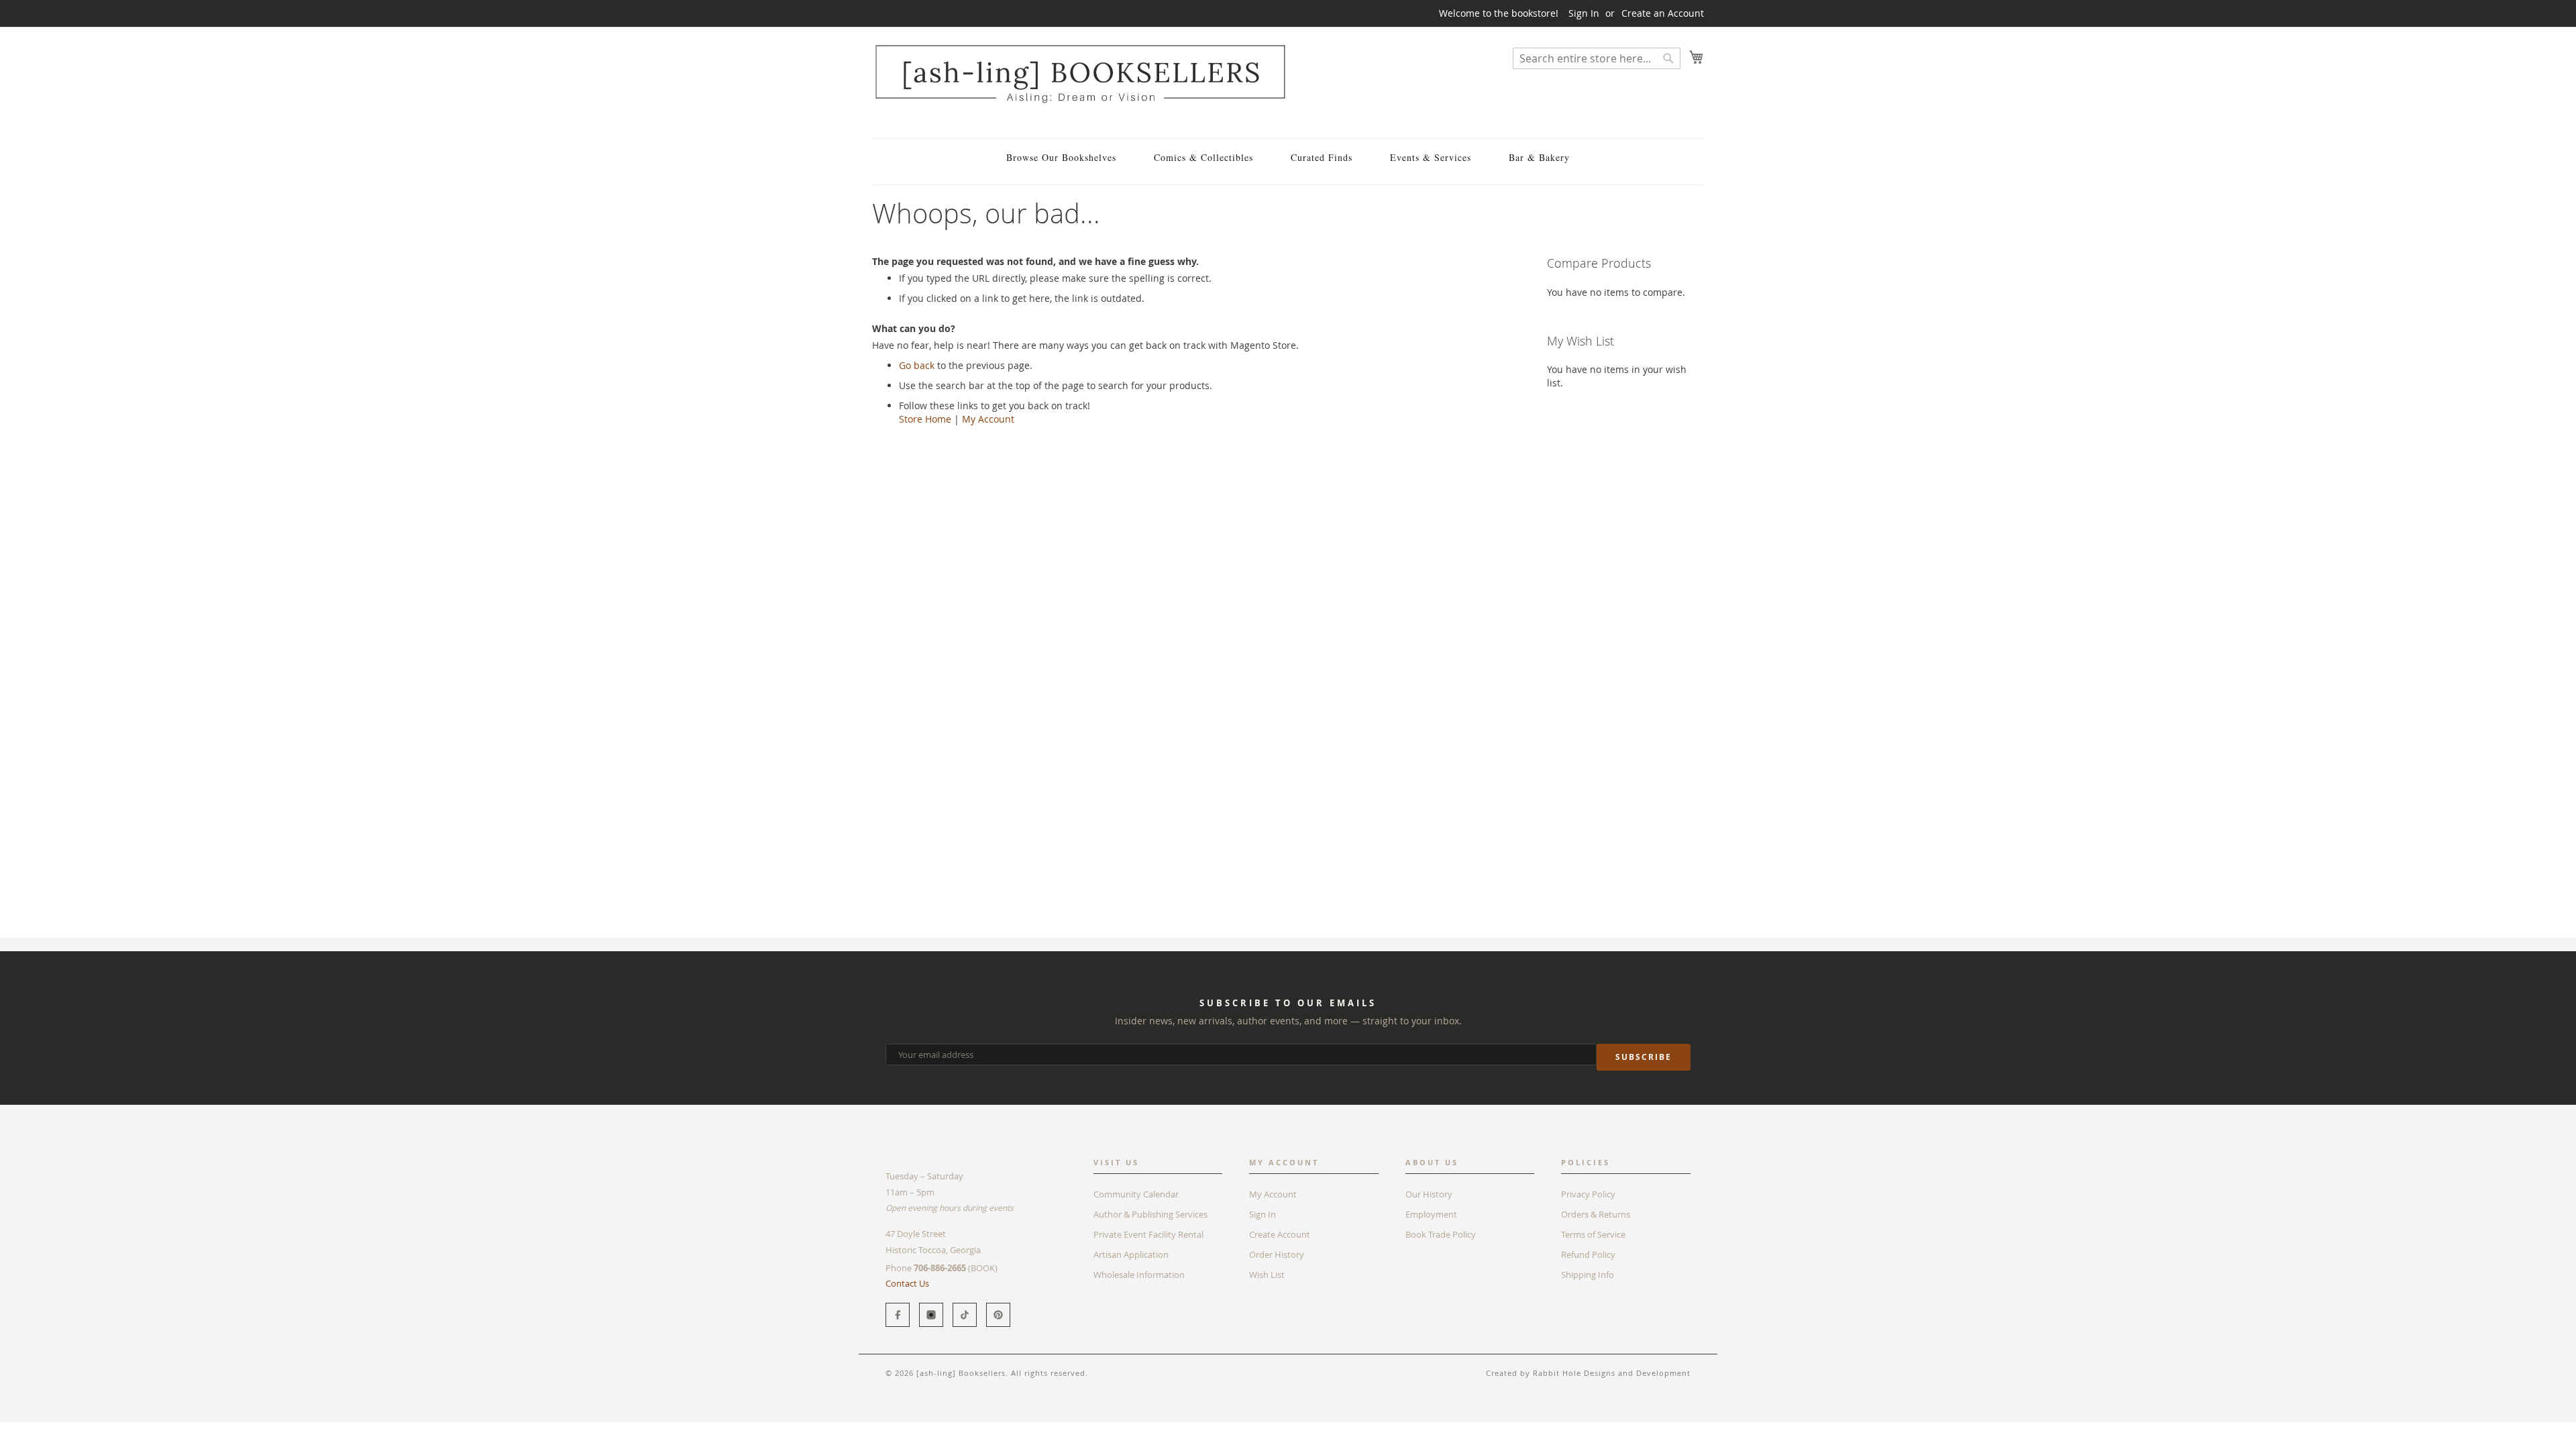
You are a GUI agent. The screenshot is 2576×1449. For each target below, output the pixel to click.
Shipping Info (1588, 1275)
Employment (1431, 1214)
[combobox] (1597, 58)
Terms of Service (1593, 1234)
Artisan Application (1131, 1254)
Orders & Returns (1596, 1214)
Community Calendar (1136, 1194)
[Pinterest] (998, 1315)
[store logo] (1080, 73)
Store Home (925, 419)
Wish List (1267, 1275)
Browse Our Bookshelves (1061, 157)
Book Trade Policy (1441, 1234)
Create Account (1280, 1234)
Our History (1429, 1194)
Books (885, 1429)
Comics (925, 1429)
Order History (1277, 1254)
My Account (988, 419)
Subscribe (1644, 1057)
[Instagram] (931, 1315)
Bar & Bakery (1539, 157)
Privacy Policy (1588, 1194)
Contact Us (907, 1283)
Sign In (1584, 13)
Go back (917, 365)
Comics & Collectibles (1203, 157)
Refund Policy (1588, 1254)
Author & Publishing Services (1150, 1214)
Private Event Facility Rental (1148, 1234)
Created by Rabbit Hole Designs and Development (1588, 1373)
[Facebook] (898, 1315)
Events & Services (1431, 157)
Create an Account (1663, 13)
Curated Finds (1322, 157)
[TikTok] (965, 1315)
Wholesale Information (1139, 1275)
